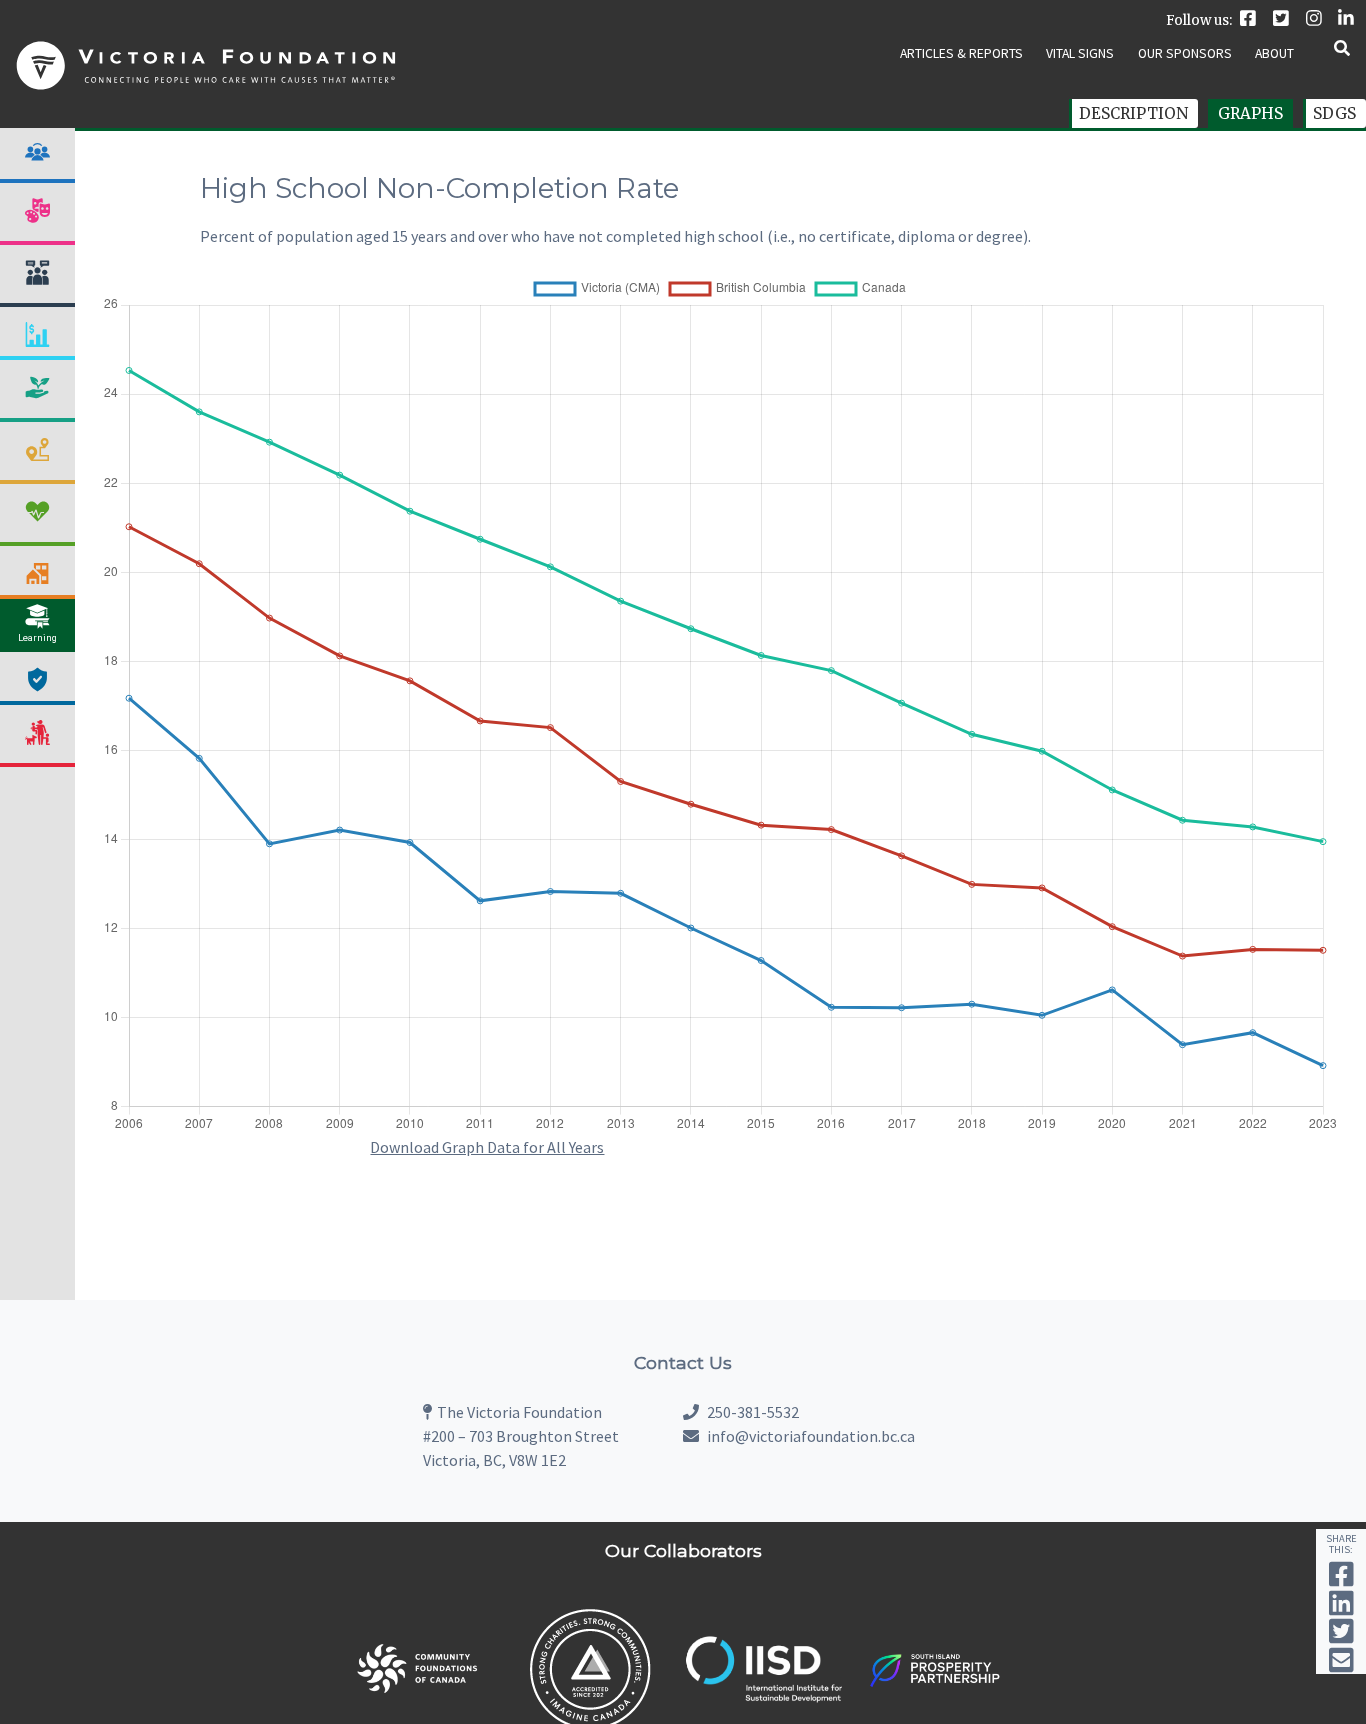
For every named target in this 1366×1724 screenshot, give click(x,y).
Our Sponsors (1185, 53)
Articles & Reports (961, 53)
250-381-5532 (751, 1412)
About (1274, 53)
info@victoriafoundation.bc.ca (811, 1436)
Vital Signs (1080, 53)
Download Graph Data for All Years (487, 1147)
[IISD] (763, 1698)
